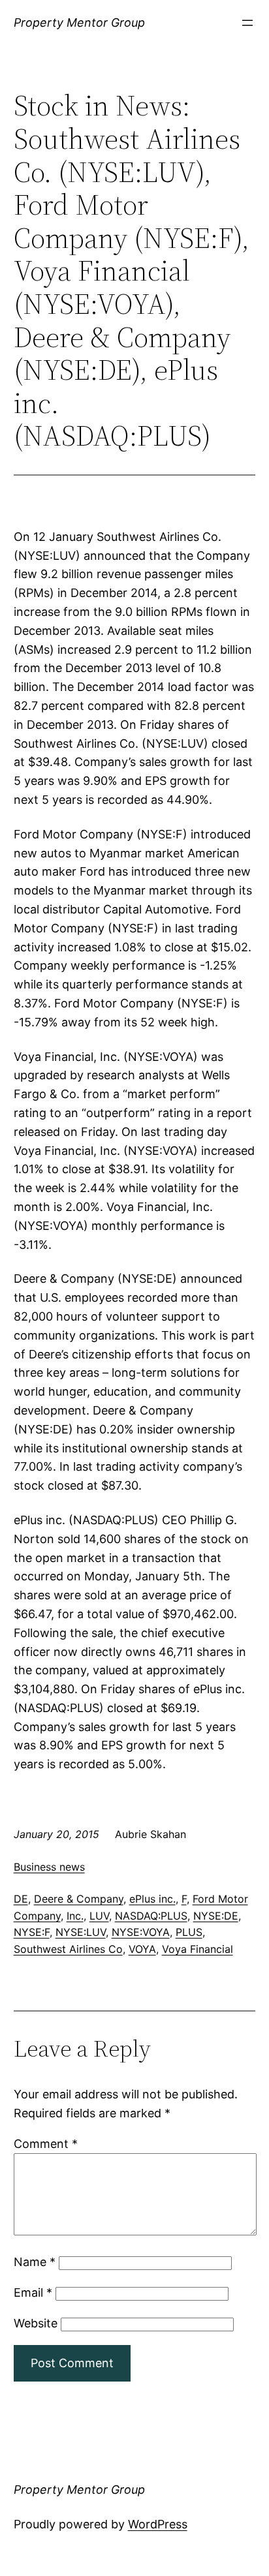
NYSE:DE (216, 1916)
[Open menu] (247, 23)
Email (33, 2292)
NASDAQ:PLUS (151, 1916)
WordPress (158, 2524)
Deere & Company (79, 1899)
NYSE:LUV (81, 1932)
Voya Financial (198, 1949)
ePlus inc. (152, 1899)
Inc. (75, 1916)
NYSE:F (32, 1932)
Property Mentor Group (79, 23)
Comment (46, 2144)
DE (21, 1899)
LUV (99, 1916)
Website (36, 2323)
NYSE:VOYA (141, 1932)
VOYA (142, 1949)
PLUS (189, 1932)
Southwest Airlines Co (68, 1949)
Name (35, 2262)
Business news (49, 1867)
